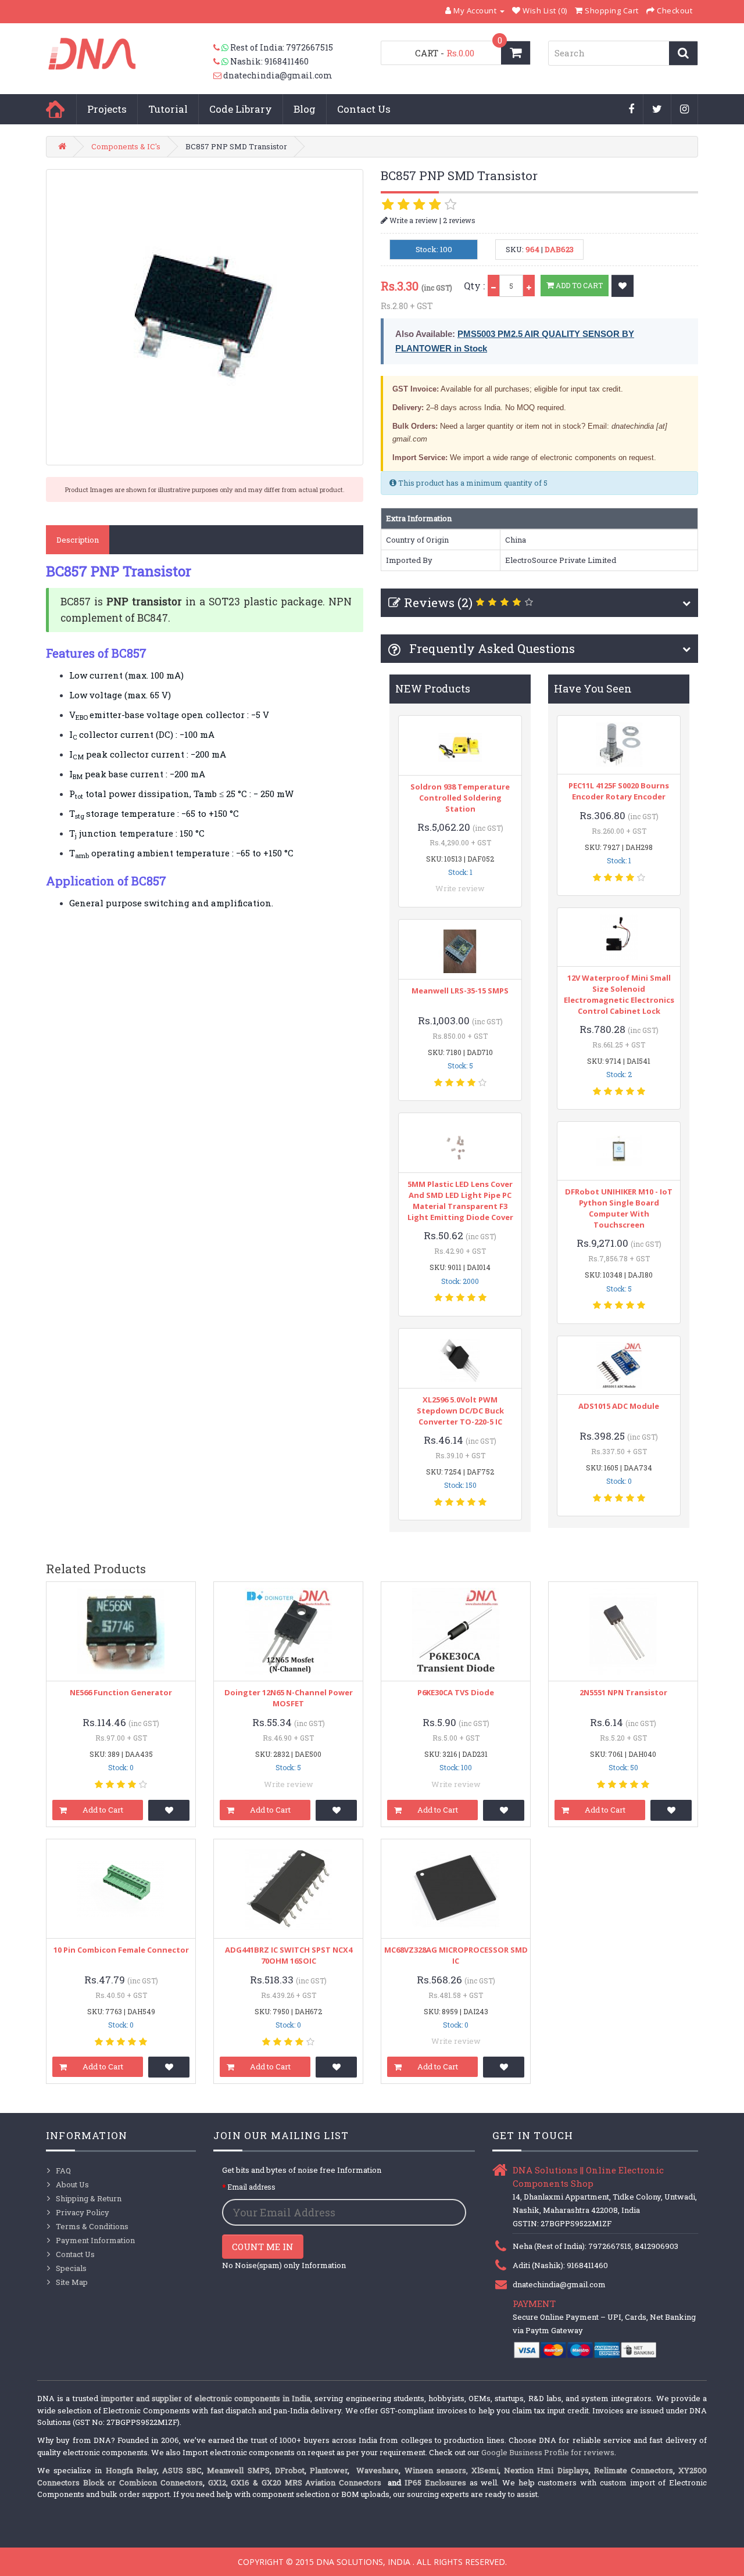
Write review (460, 888)
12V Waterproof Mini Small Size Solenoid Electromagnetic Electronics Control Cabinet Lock (619, 994)
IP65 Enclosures (435, 2482)
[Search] (683, 53)
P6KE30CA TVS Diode (456, 1692)
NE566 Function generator (121, 1692)
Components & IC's (126, 146)
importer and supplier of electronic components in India (205, 2398)
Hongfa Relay (131, 2470)
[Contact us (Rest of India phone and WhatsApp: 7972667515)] (222, 48)
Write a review (413, 220)
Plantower (329, 2470)
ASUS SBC (182, 2470)
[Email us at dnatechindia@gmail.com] (218, 76)
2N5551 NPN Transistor (623, 1692)
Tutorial (168, 109)
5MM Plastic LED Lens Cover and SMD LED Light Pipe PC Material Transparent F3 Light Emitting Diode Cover (460, 1201)
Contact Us (364, 109)
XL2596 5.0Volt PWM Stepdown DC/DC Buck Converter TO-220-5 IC (460, 1411)
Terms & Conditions (92, 2226)
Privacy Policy (83, 2212)
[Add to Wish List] (623, 286)
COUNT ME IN (263, 2247)
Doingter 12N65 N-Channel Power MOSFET (289, 1698)
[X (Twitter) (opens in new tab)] (657, 110)
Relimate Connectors (634, 2470)
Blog (305, 109)
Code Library (241, 109)
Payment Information (95, 2240)
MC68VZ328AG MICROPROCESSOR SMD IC (456, 1955)
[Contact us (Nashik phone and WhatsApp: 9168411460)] (222, 62)
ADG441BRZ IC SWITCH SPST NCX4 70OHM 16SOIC (289, 1955)
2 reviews (459, 220)
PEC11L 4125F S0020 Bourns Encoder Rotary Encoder (619, 791)
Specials (71, 2268)
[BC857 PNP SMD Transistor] (205, 317)
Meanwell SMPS (238, 2470)
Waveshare (378, 2470)
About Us (72, 2184)
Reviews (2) (438, 602)
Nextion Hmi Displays (546, 2470)
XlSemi (485, 2470)
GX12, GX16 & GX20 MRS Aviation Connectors (296, 2482)
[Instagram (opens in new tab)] (685, 110)
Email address (251, 2187)
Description (78, 540)
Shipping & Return (89, 2198)
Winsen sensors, (436, 2470)
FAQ (63, 2170)
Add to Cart (578, 285)
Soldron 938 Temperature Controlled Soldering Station (460, 798)
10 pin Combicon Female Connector (121, 1950)
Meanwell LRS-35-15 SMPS (460, 991)
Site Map (72, 2282)
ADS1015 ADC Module (619, 1406)
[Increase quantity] (529, 286)
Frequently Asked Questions (491, 648)
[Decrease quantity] (493, 286)
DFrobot (290, 2470)
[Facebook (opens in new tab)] (632, 110)
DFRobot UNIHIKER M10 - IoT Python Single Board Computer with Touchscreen (619, 1208)
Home (55, 109)
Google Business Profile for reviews (548, 2452)
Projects (107, 109)
